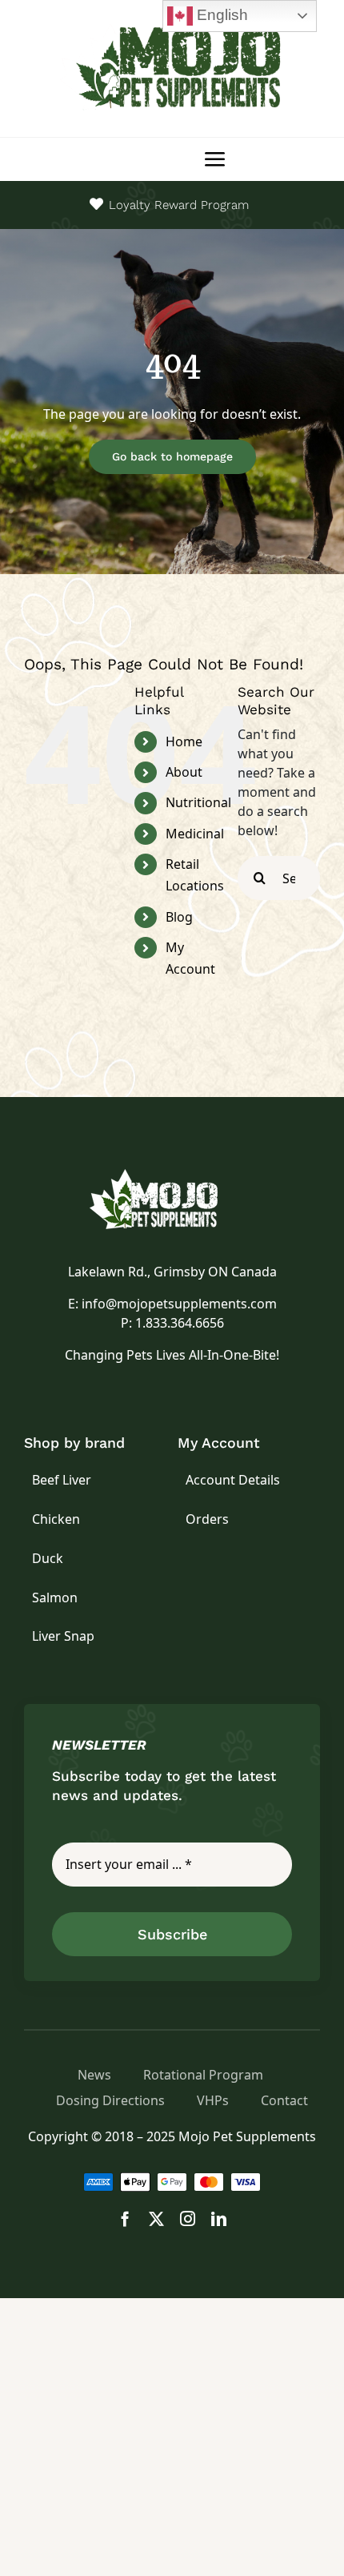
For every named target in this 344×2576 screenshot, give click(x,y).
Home (184, 741)
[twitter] (156, 2218)
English (220, 15)
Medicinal (195, 834)
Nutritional (198, 802)
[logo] (172, 1175)
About (184, 772)
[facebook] (125, 2218)
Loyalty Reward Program (179, 205)
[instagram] (188, 2218)
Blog (179, 917)
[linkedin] (219, 2218)
